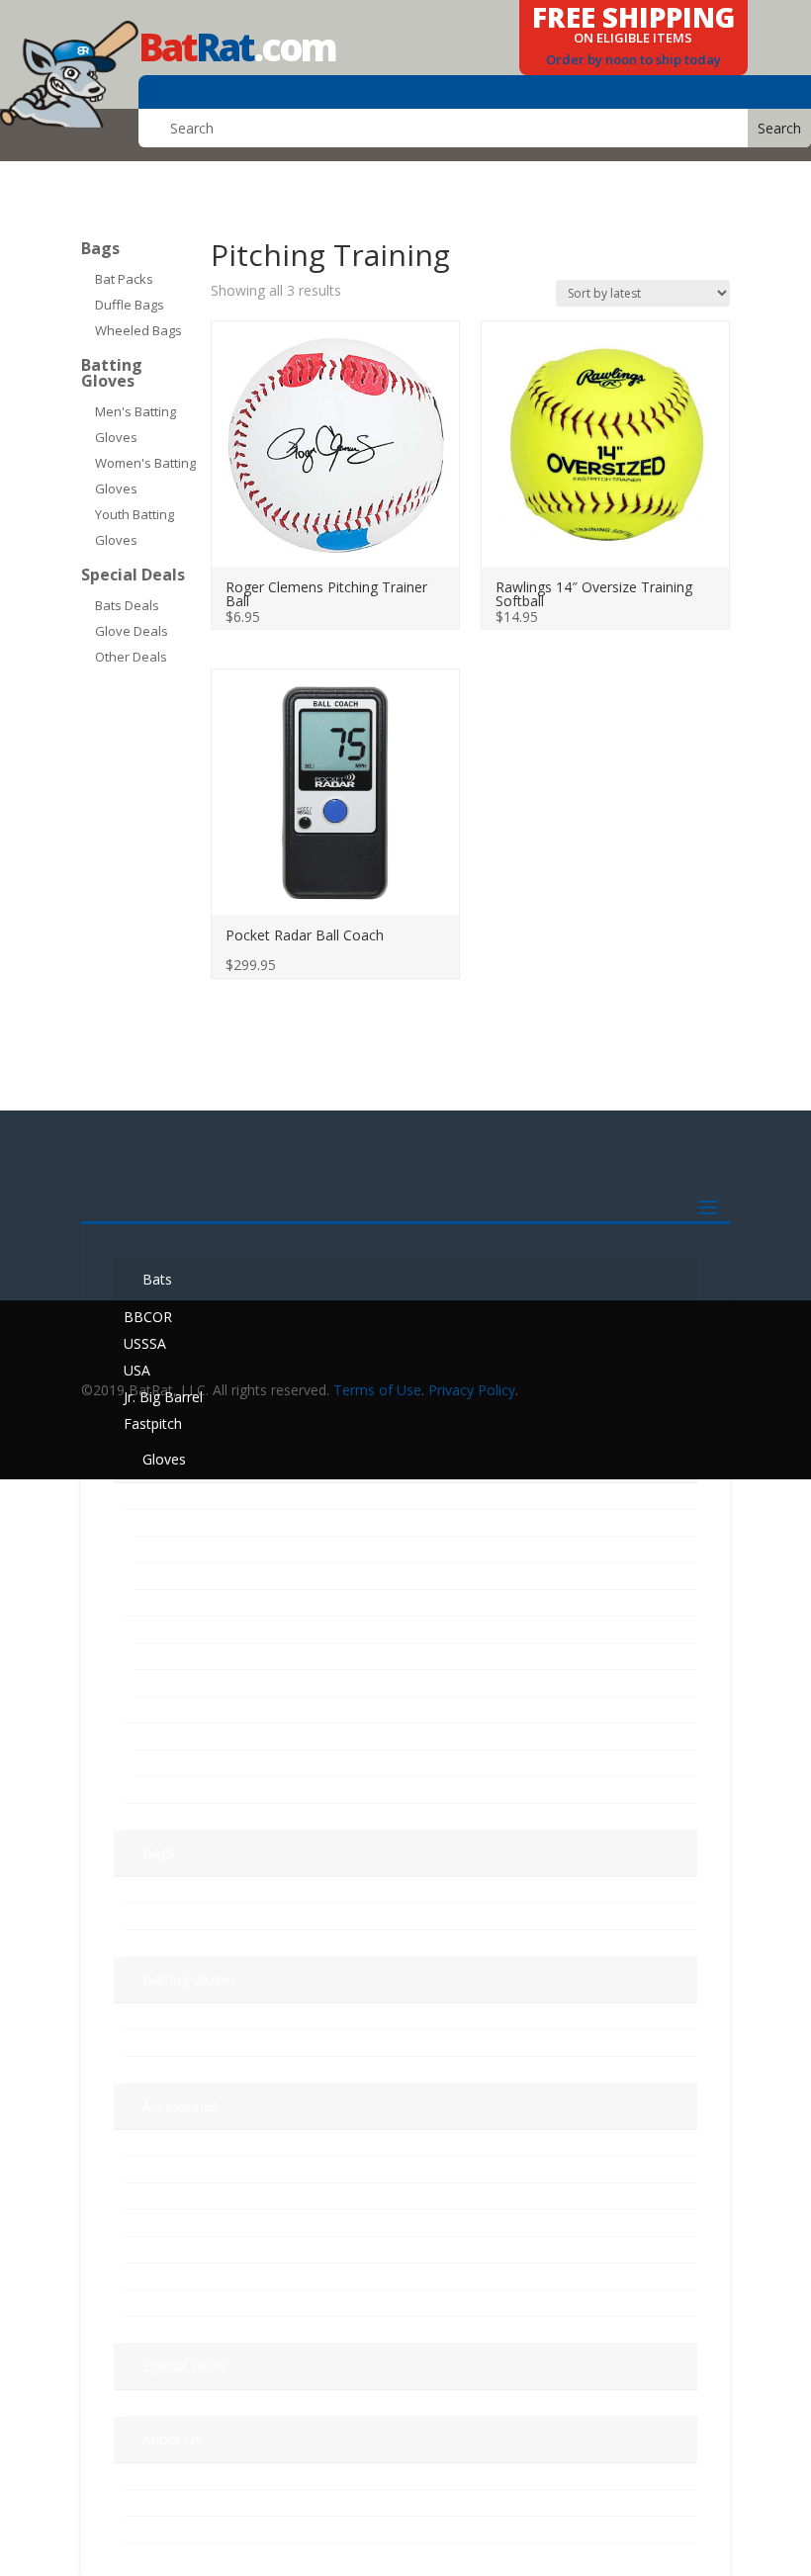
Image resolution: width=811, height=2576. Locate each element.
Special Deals (133, 575)
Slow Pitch (160, 1790)
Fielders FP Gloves (192, 1684)
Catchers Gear (169, 2143)
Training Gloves (180, 1817)
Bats (157, 1279)
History (146, 2477)
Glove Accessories (182, 2223)
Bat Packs (124, 279)
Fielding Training (176, 2277)
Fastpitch (153, 1423)
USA (137, 1370)
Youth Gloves (170, 1710)
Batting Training (175, 2250)
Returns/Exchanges (185, 2530)
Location (152, 2503)
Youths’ (147, 2070)
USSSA (145, 1343)
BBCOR (148, 1317)
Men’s (142, 2017)
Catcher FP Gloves (192, 1657)
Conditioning (164, 2330)
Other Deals (131, 657)
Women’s (153, 2043)
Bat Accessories (175, 2197)
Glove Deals (132, 631)
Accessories (180, 2106)
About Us (172, 2439)
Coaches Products (182, 2170)
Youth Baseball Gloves (205, 1737)
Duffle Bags (130, 305)
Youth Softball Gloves (202, 1764)
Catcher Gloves (182, 1550)
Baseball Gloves (180, 1497)
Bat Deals (155, 2403)
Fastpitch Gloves (183, 1603)
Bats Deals (127, 605)
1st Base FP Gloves (196, 1630)
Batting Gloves (112, 373)
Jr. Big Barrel (163, 1397)
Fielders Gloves (182, 1577)
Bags (100, 248)
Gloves (164, 1459)
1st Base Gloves (185, 1523)
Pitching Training (177, 2304)
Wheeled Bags (138, 330)
